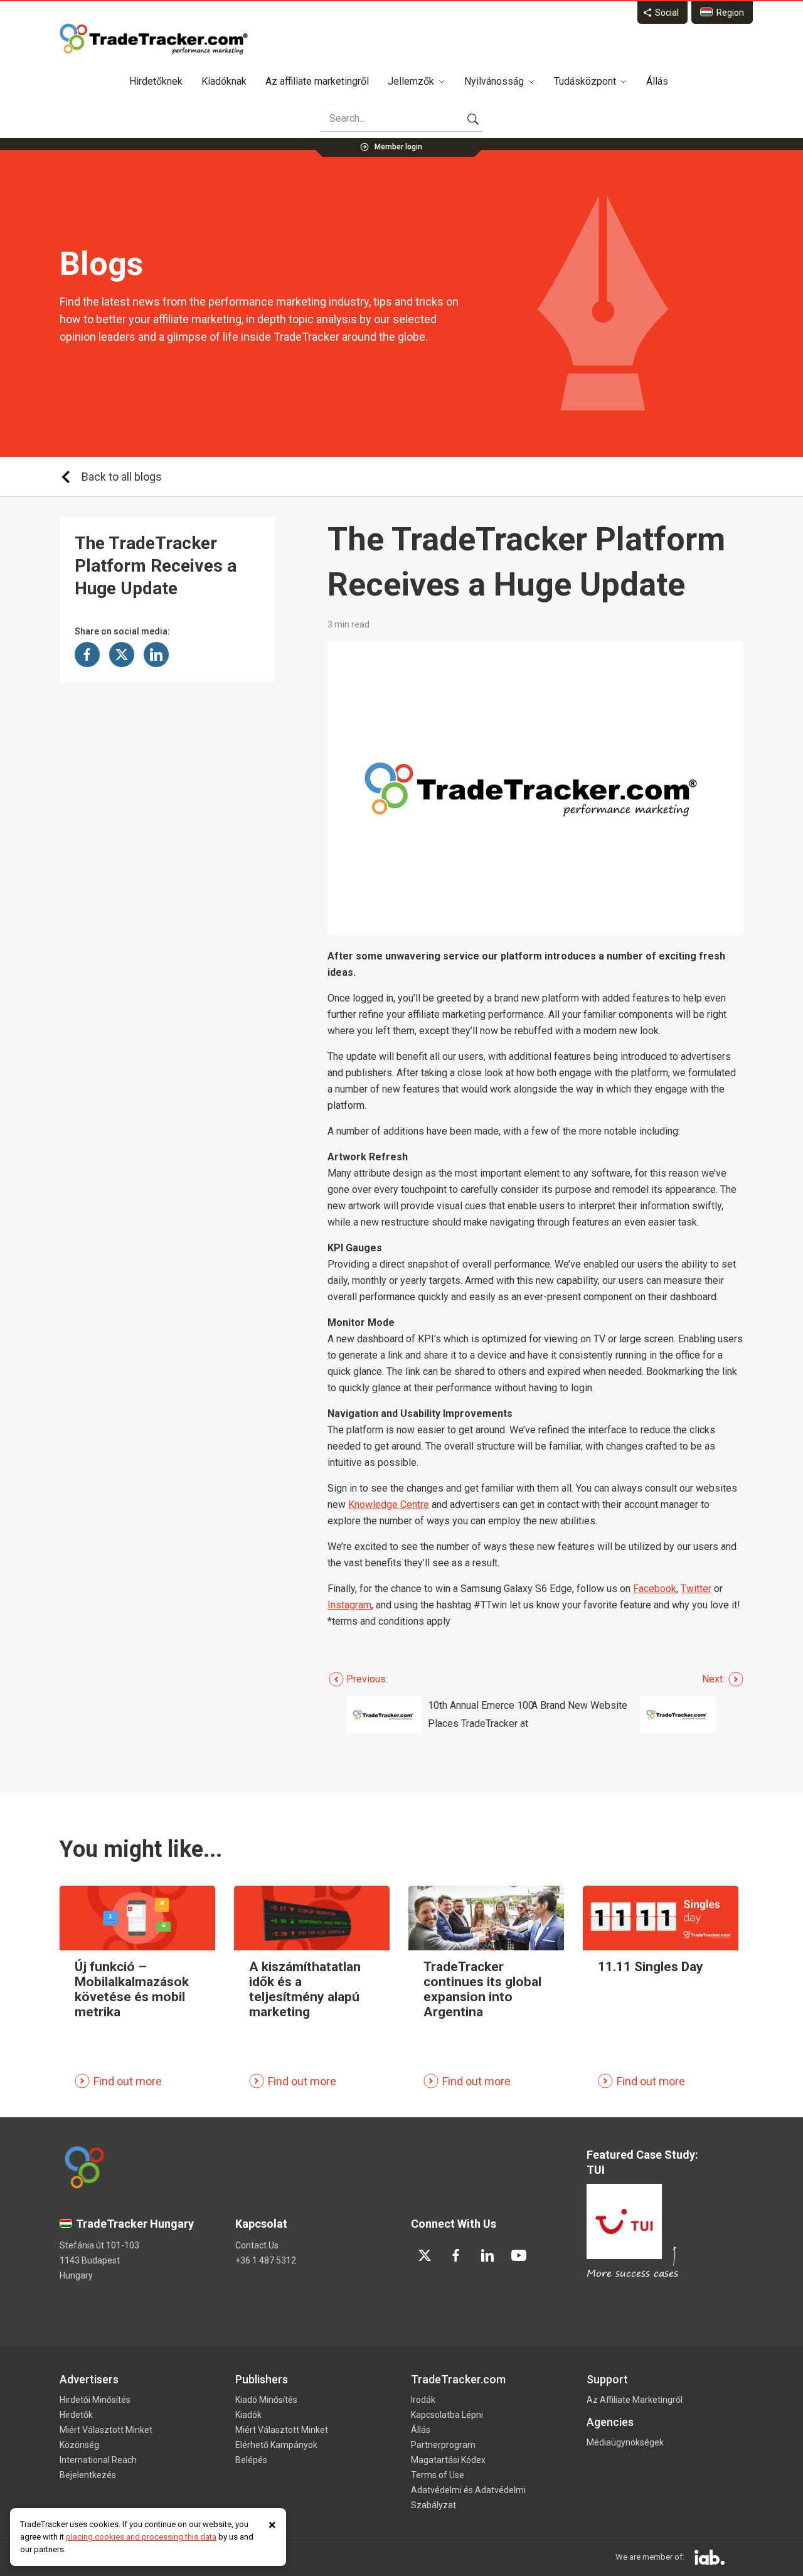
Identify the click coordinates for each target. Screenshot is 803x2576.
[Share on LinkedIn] (156, 655)
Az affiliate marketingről (317, 81)
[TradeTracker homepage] (154, 39)
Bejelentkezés (88, 2475)
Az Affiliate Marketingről (635, 2400)
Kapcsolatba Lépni (447, 2415)
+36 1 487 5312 (266, 2260)
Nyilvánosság (494, 81)
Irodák (423, 2400)
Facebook (655, 1589)
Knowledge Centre (389, 1504)
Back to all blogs (122, 477)
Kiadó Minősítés (266, 2400)
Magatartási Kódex (448, 2460)
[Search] (473, 119)
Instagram (349, 1605)
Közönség (79, 2445)
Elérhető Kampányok (276, 2445)
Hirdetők (76, 2415)
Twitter (696, 1589)
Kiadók (248, 2415)
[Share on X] (122, 655)
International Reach (98, 2460)
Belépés (251, 2460)
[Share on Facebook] (87, 655)
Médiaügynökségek (625, 2442)
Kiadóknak (224, 81)
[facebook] (456, 2255)
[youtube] (519, 2255)
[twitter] (425, 2255)
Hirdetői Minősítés (95, 2400)
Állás (657, 81)
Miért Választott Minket (106, 2430)
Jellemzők (411, 81)
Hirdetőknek (156, 81)
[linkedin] (487, 2255)
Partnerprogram (443, 2445)
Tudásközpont (585, 81)
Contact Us (257, 2245)
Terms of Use (438, 2475)
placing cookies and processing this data (141, 2537)
